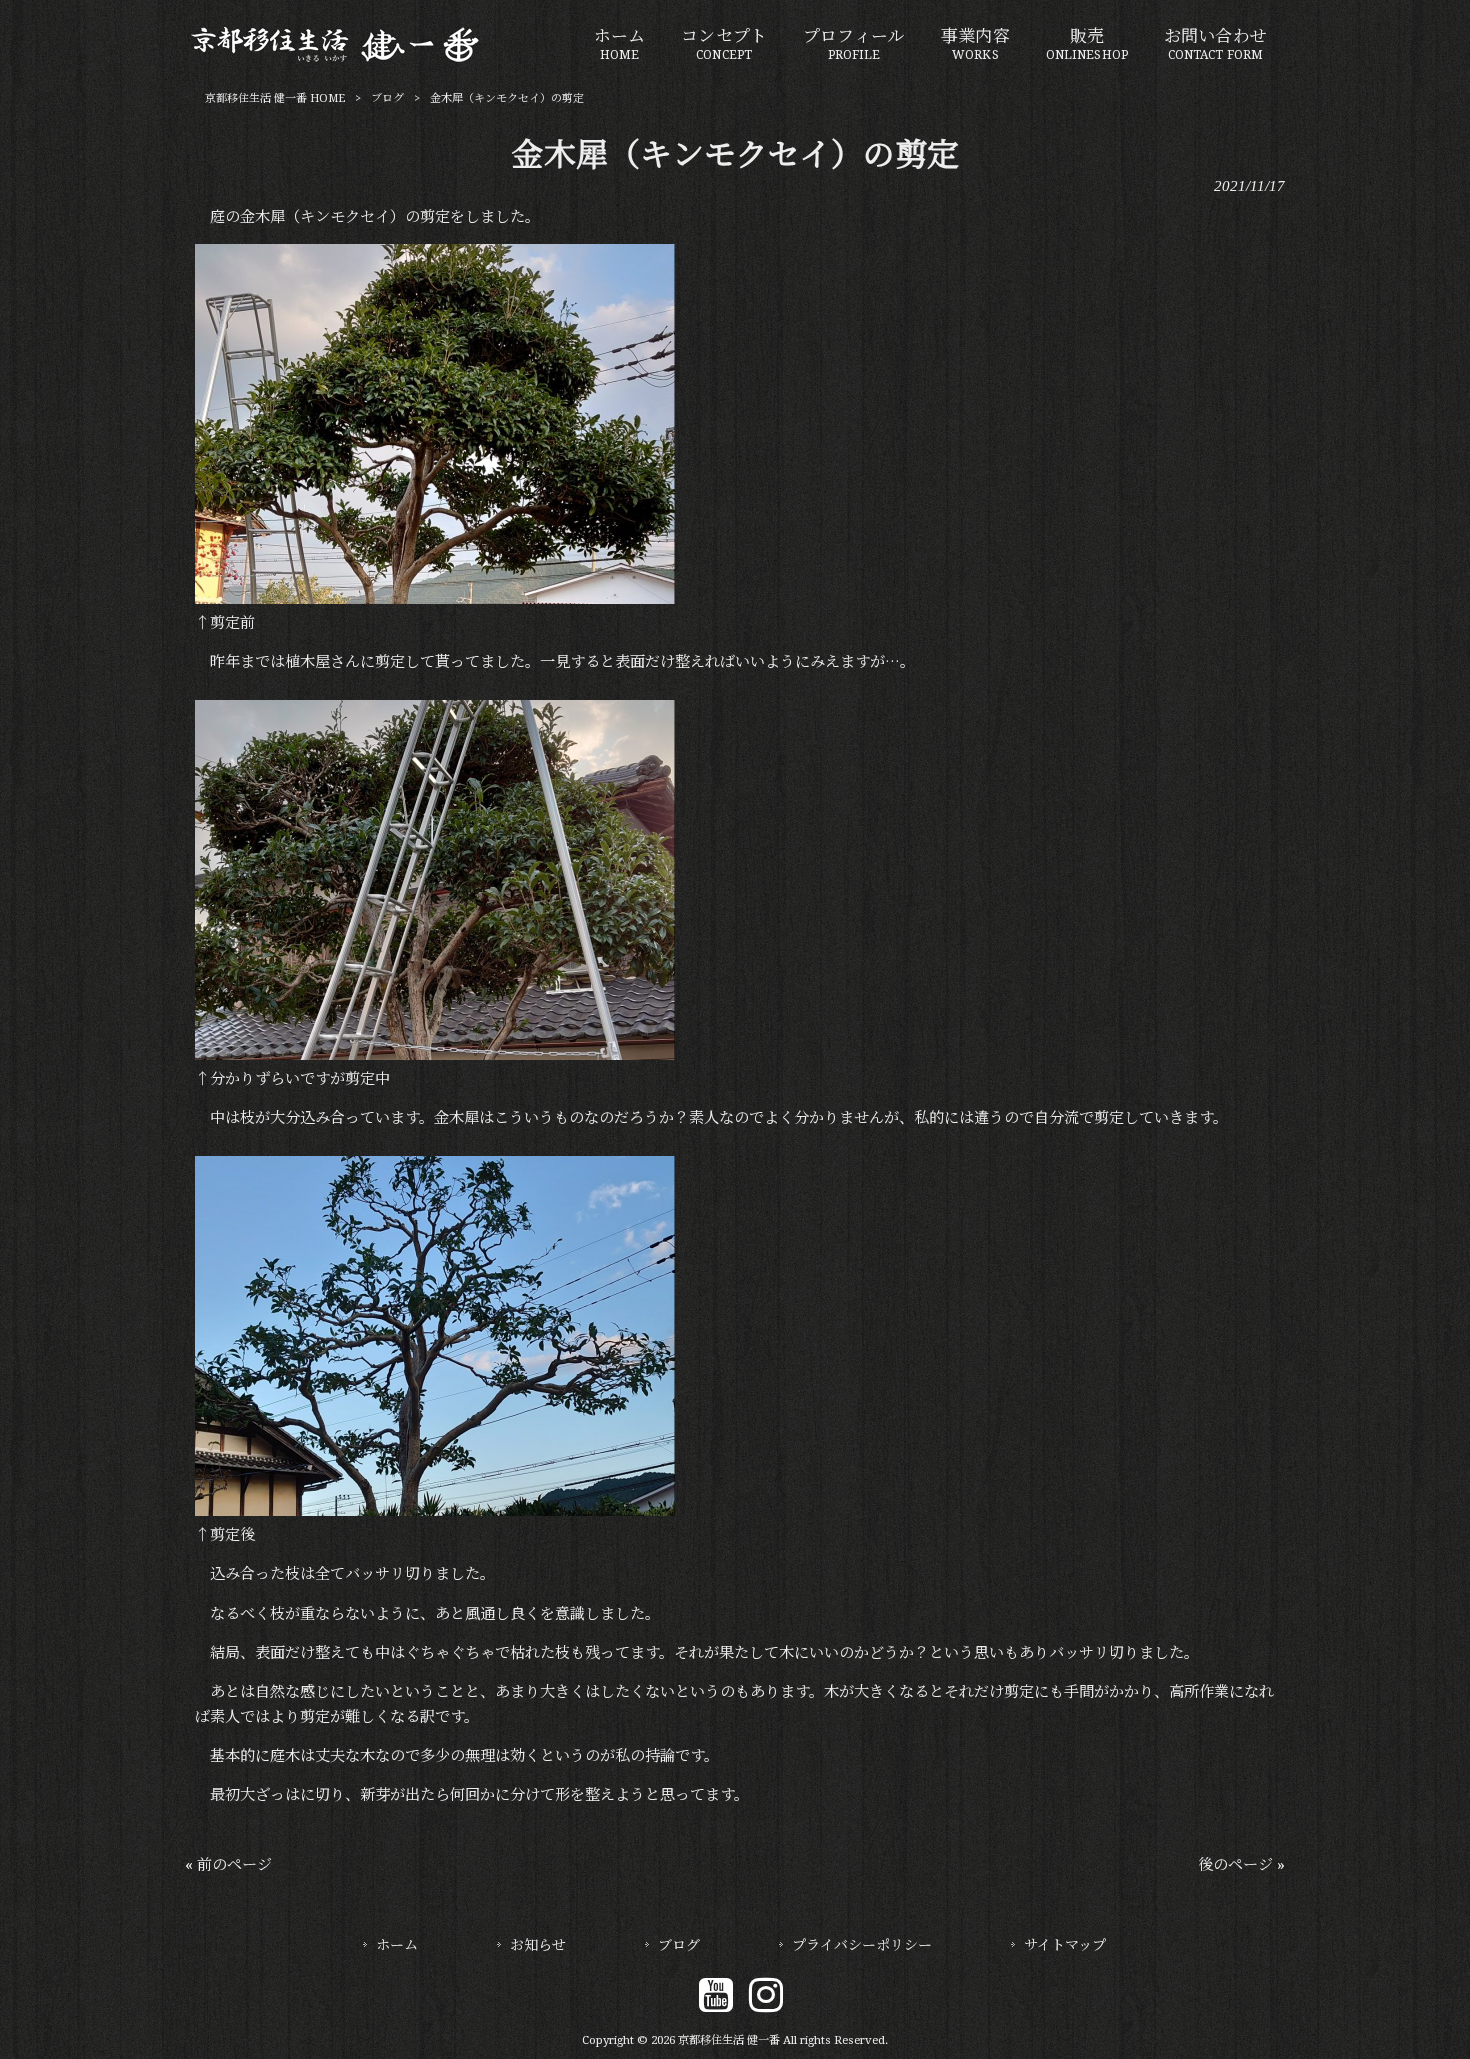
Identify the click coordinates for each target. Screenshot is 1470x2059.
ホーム (397, 1945)
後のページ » (1241, 1865)
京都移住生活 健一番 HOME (275, 98)
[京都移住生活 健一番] (336, 59)
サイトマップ (1065, 1945)
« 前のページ (228, 1865)
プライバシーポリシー (862, 1945)
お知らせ (538, 1945)
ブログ (387, 98)
